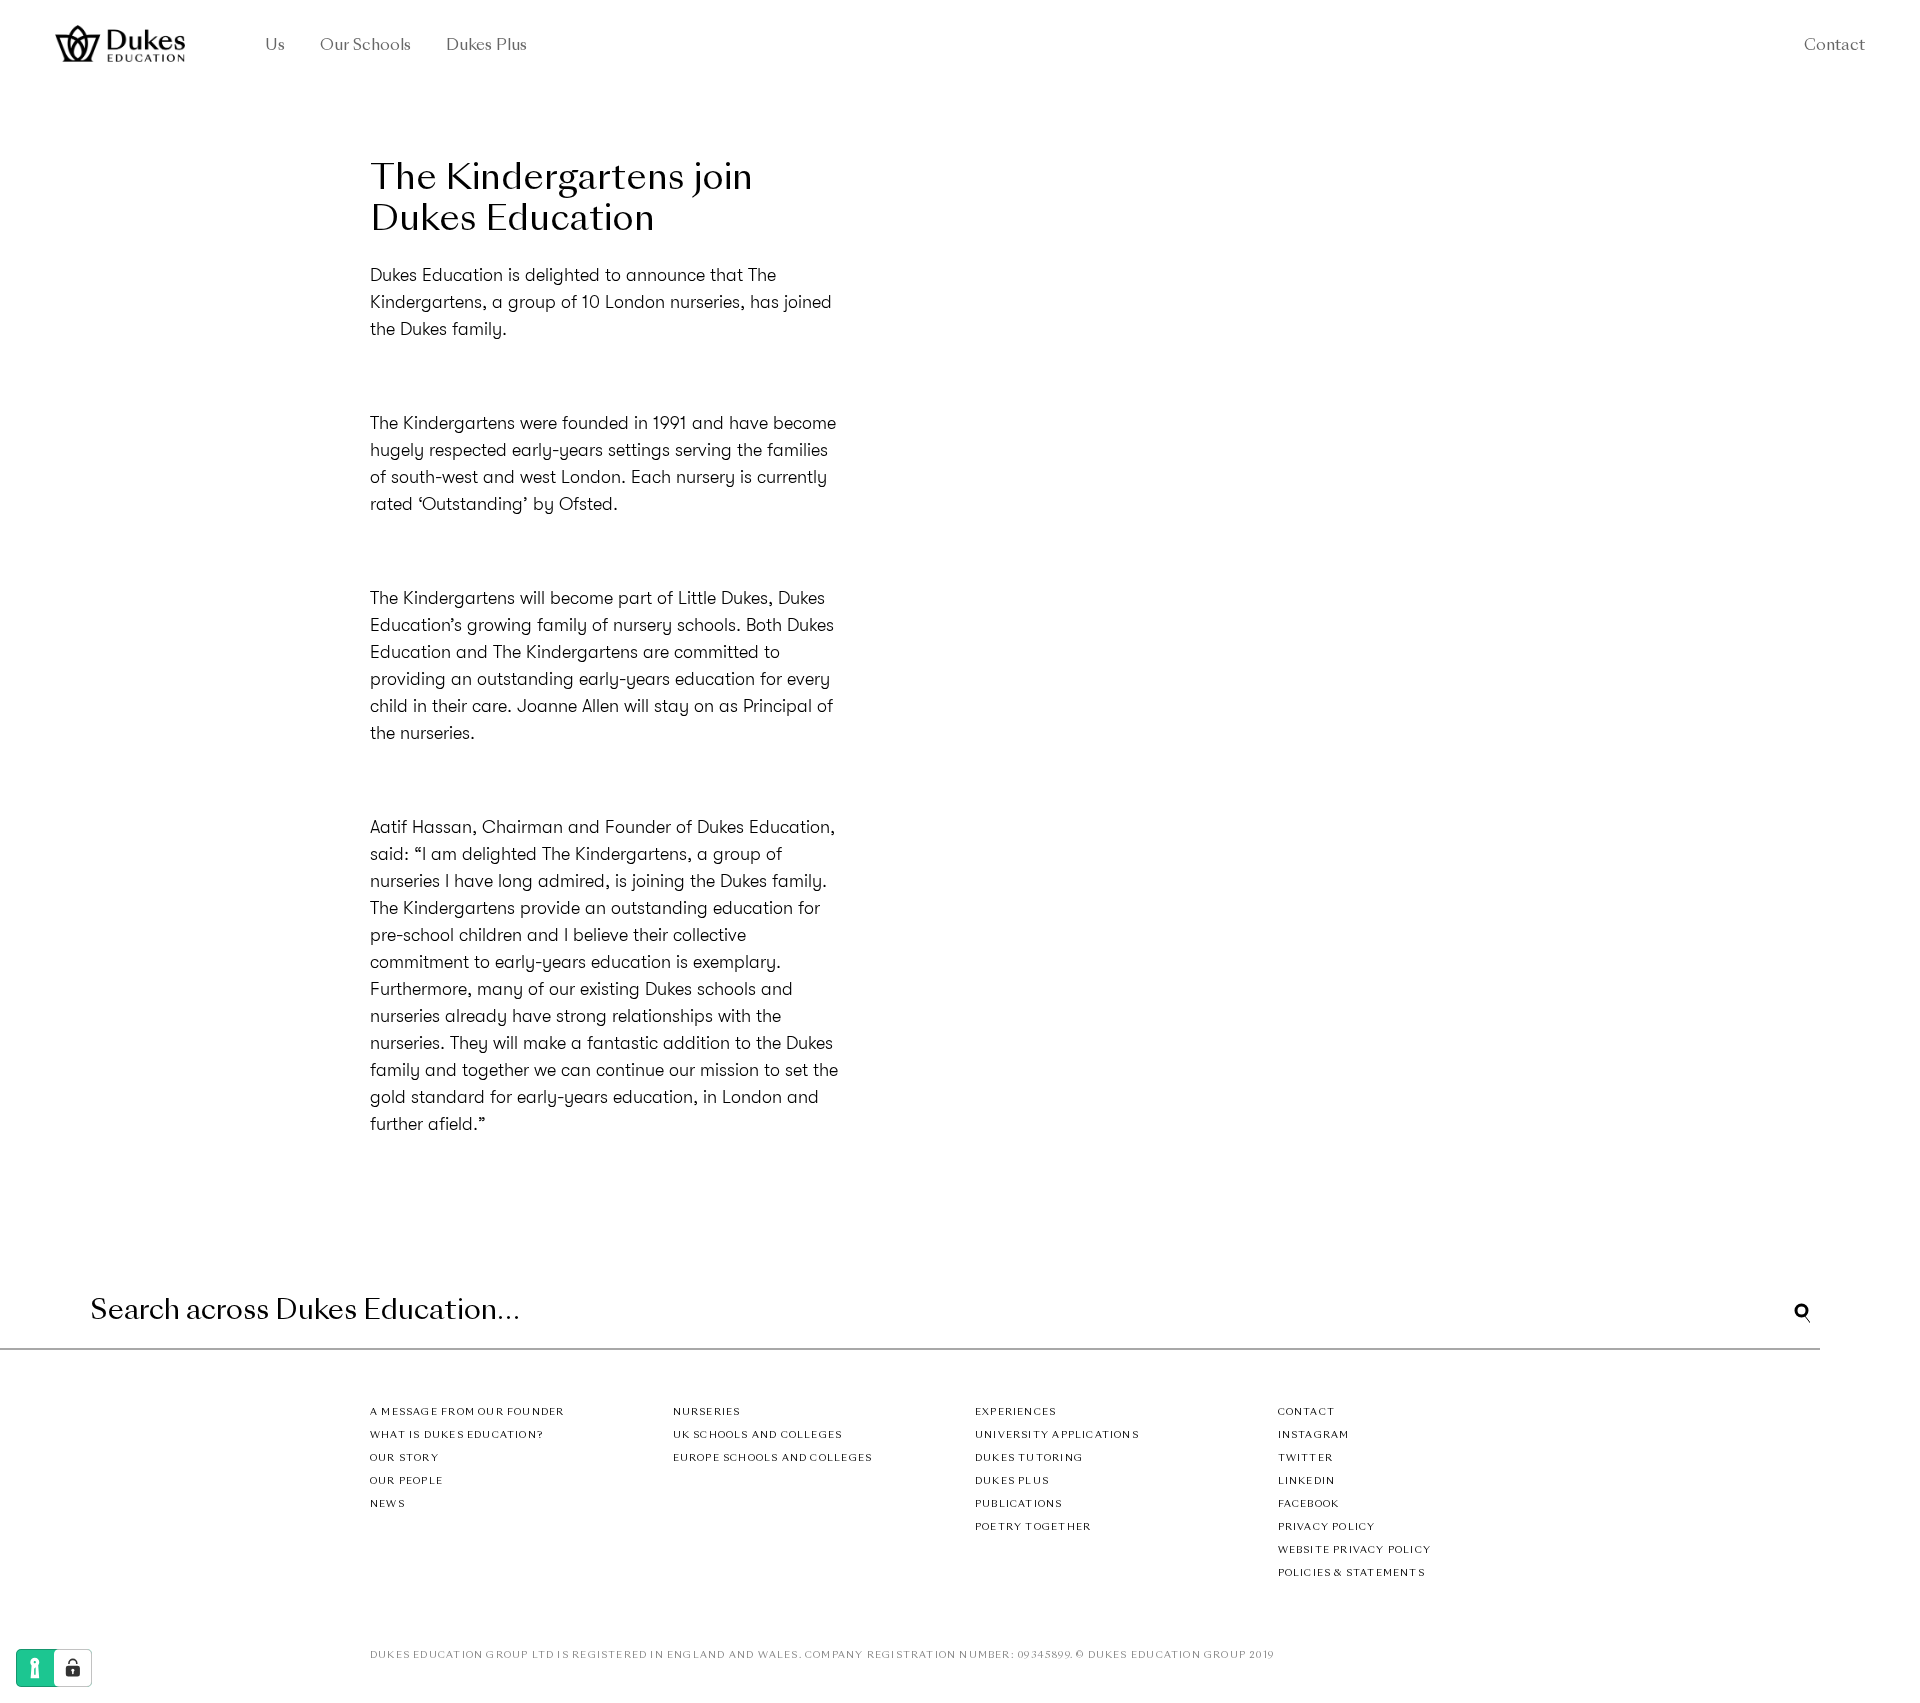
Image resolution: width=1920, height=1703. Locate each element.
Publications (1019, 1504)
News (387, 1504)
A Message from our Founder (467, 1412)
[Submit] (1802, 1313)
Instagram (1314, 1435)
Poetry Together (1033, 1527)
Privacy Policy (1327, 1527)
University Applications (1057, 1435)
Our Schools (365, 46)
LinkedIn (1307, 1481)
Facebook (1309, 1504)
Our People (406, 1481)
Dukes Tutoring (1029, 1458)
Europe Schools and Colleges (773, 1458)
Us (275, 46)
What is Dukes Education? (456, 1435)
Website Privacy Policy (1355, 1550)
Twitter (1305, 1458)
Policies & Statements (1351, 1573)
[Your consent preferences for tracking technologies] (73, 1668)
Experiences (1015, 1412)
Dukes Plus (486, 46)
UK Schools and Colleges (758, 1435)
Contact (1834, 46)
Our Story (404, 1458)
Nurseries (707, 1412)
